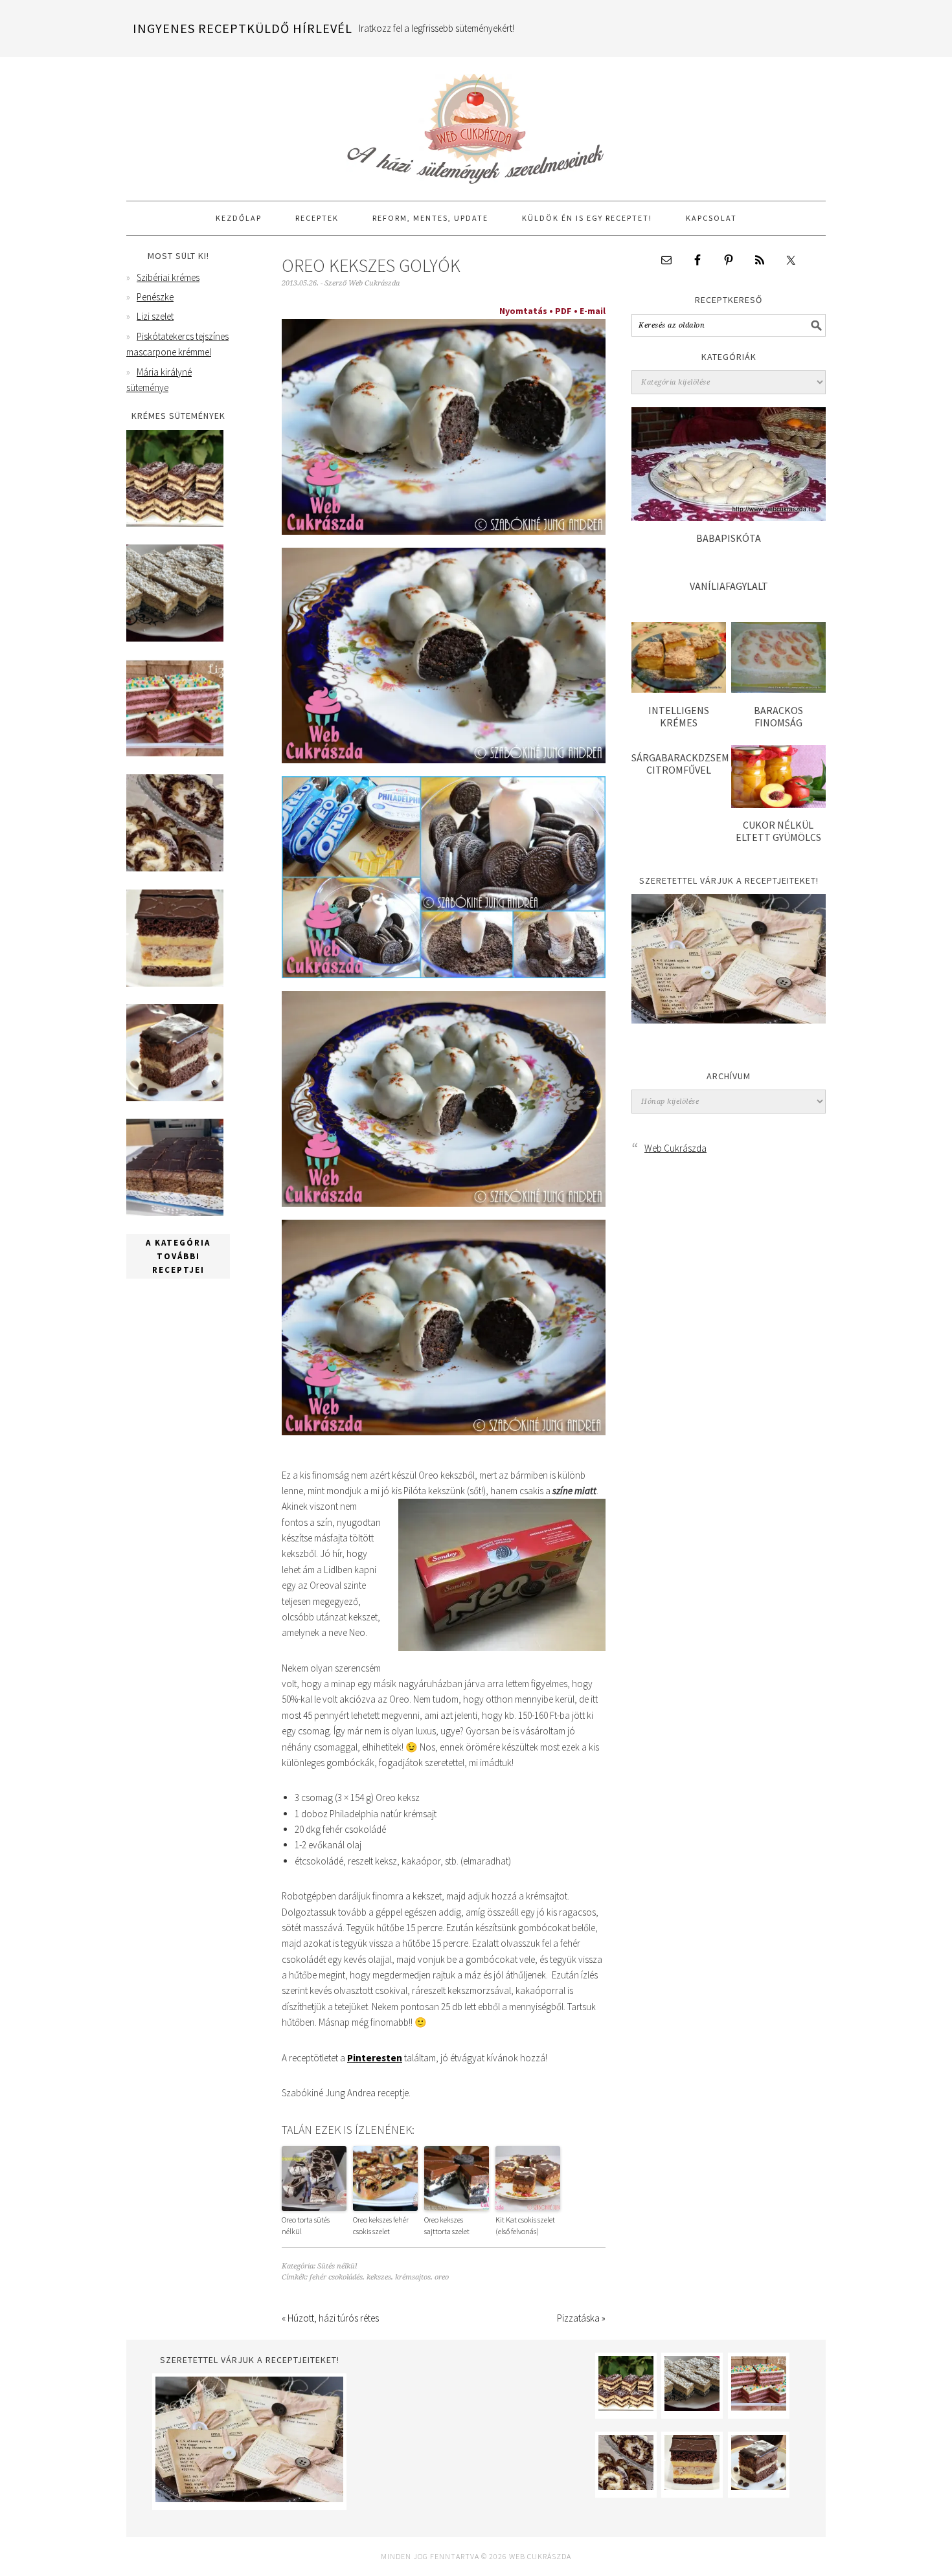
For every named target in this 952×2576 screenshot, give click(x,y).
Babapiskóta (729, 538)
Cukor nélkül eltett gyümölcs (778, 831)
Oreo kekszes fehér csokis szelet (381, 2225)
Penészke (155, 297)
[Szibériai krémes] (175, 523)
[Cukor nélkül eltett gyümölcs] (778, 804)
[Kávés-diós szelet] (175, 1212)
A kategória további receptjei (178, 1256)
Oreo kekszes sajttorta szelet (447, 2225)
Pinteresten (375, 2058)
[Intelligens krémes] (679, 689)
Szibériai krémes (168, 277)
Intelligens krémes (679, 716)
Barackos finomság (778, 716)
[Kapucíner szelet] (175, 1098)
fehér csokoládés (336, 2277)
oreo (442, 2277)
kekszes (379, 2277)
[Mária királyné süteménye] (175, 983)
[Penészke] (175, 638)
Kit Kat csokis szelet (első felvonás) (525, 2225)
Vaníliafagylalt (729, 586)
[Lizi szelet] (175, 753)
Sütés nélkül (337, 2266)
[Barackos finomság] (778, 689)
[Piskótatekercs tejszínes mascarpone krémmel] (175, 868)
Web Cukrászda (476, 123)
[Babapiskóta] (729, 518)
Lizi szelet (155, 316)
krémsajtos (413, 2277)
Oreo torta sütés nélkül (306, 2225)
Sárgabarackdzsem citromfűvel (680, 764)
